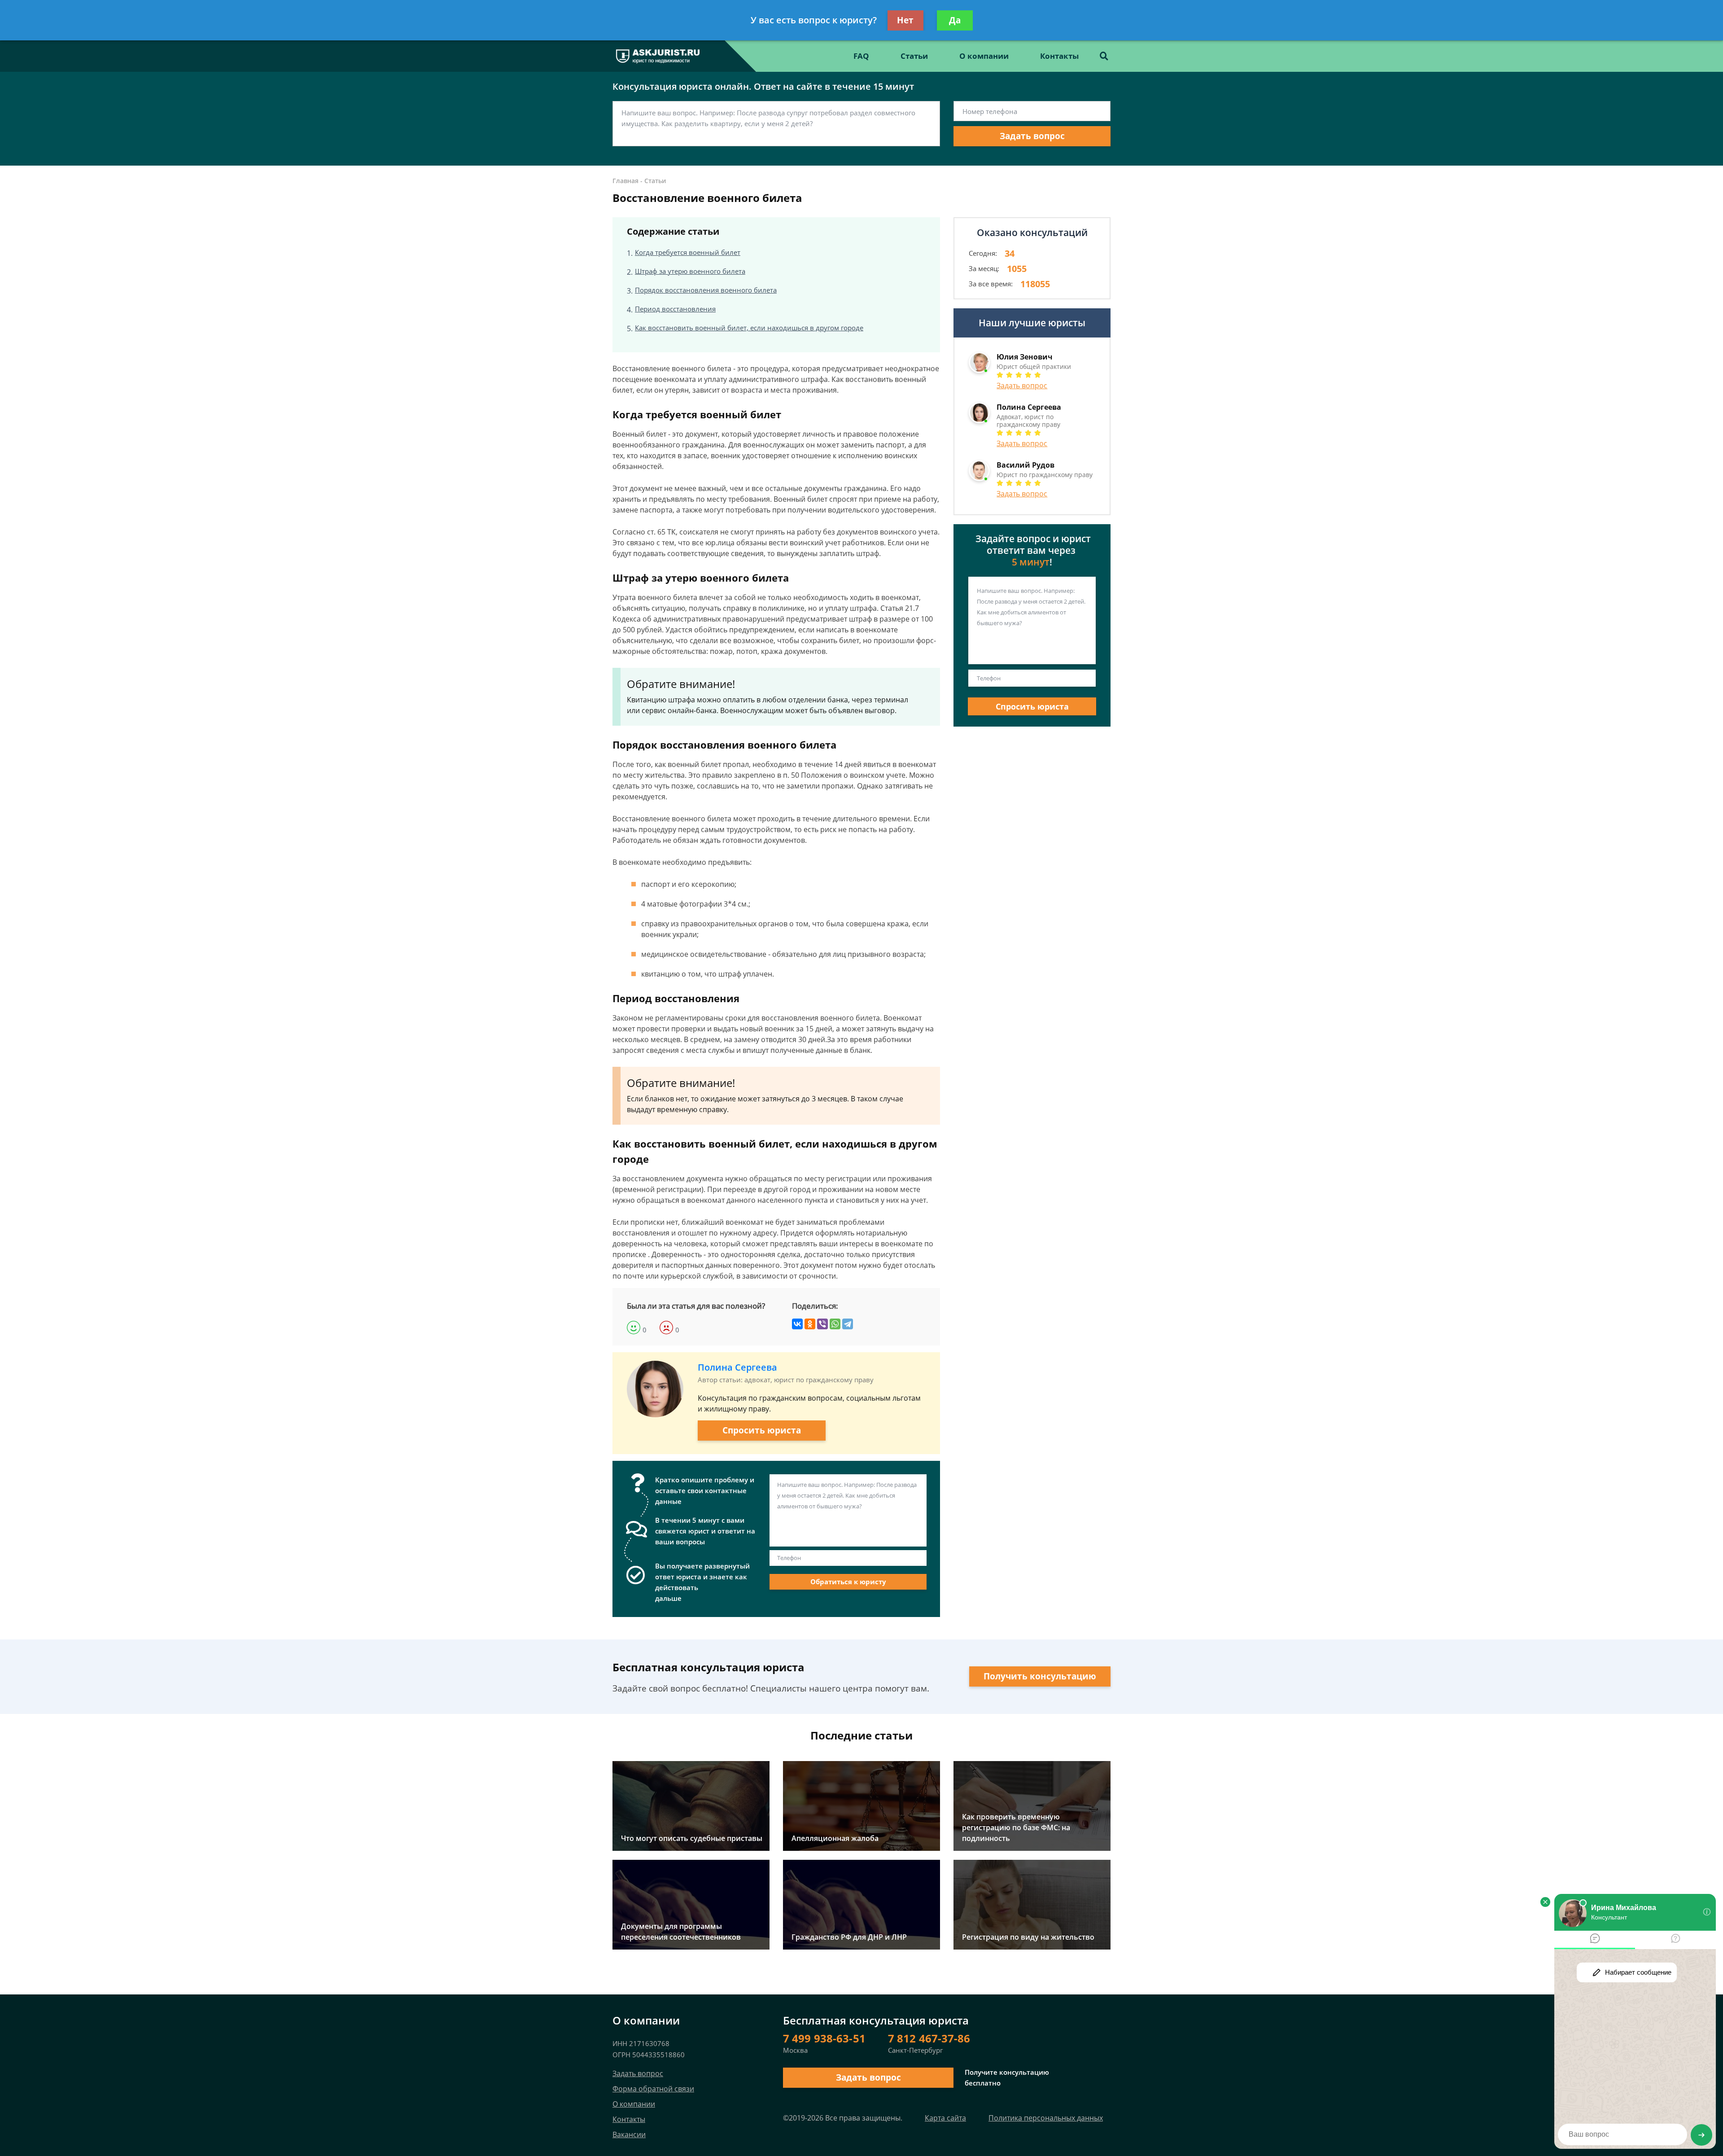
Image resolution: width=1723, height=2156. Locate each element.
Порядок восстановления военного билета (706, 290)
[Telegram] (848, 1324)
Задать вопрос (1032, 136)
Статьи (914, 56)
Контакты (1059, 56)
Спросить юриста (762, 1430)
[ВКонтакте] (797, 1324)
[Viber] (822, 1324)
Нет (905, 20)
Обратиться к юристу (848, 1582)
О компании (984, 56)
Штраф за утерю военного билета (690, 271)
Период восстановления (675, 309)
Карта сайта (945, 2118)
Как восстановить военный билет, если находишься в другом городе (749, 328)
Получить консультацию (1040, 1676)
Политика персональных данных (1046, 2118)
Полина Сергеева (737, 1367)
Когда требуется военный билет (688, 252)
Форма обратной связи (653, 2089)
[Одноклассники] (810, 1324)
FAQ (861, 56)
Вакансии (629, 2134)
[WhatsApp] (835, 1324)
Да (955, 20)
